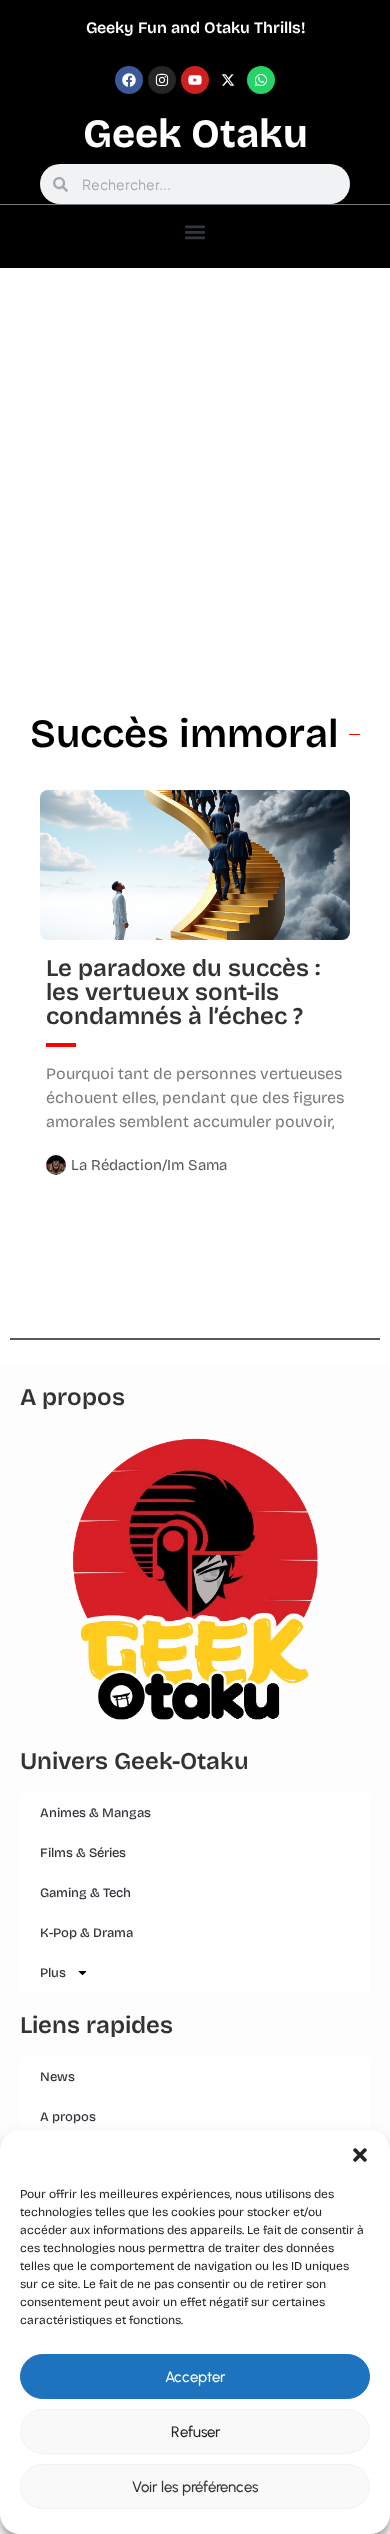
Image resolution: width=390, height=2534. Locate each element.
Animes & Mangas (95, 1813)
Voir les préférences (195, 2487)
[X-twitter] (228, 80)
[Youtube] (195, 80)
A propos (68, 2117)
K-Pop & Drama (86, 1933)
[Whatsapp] (261, 80)
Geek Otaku (195, 134)
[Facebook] (129, 80)
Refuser (195, 2432)
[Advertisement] (195, 473)
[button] (360, 2155)
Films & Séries (83, 1853)
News (57, 2077)
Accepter (195, 2377)
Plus (53, 1973)
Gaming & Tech (85, 1893)
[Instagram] (162, 80)
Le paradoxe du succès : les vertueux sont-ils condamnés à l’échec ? (183, 992)
